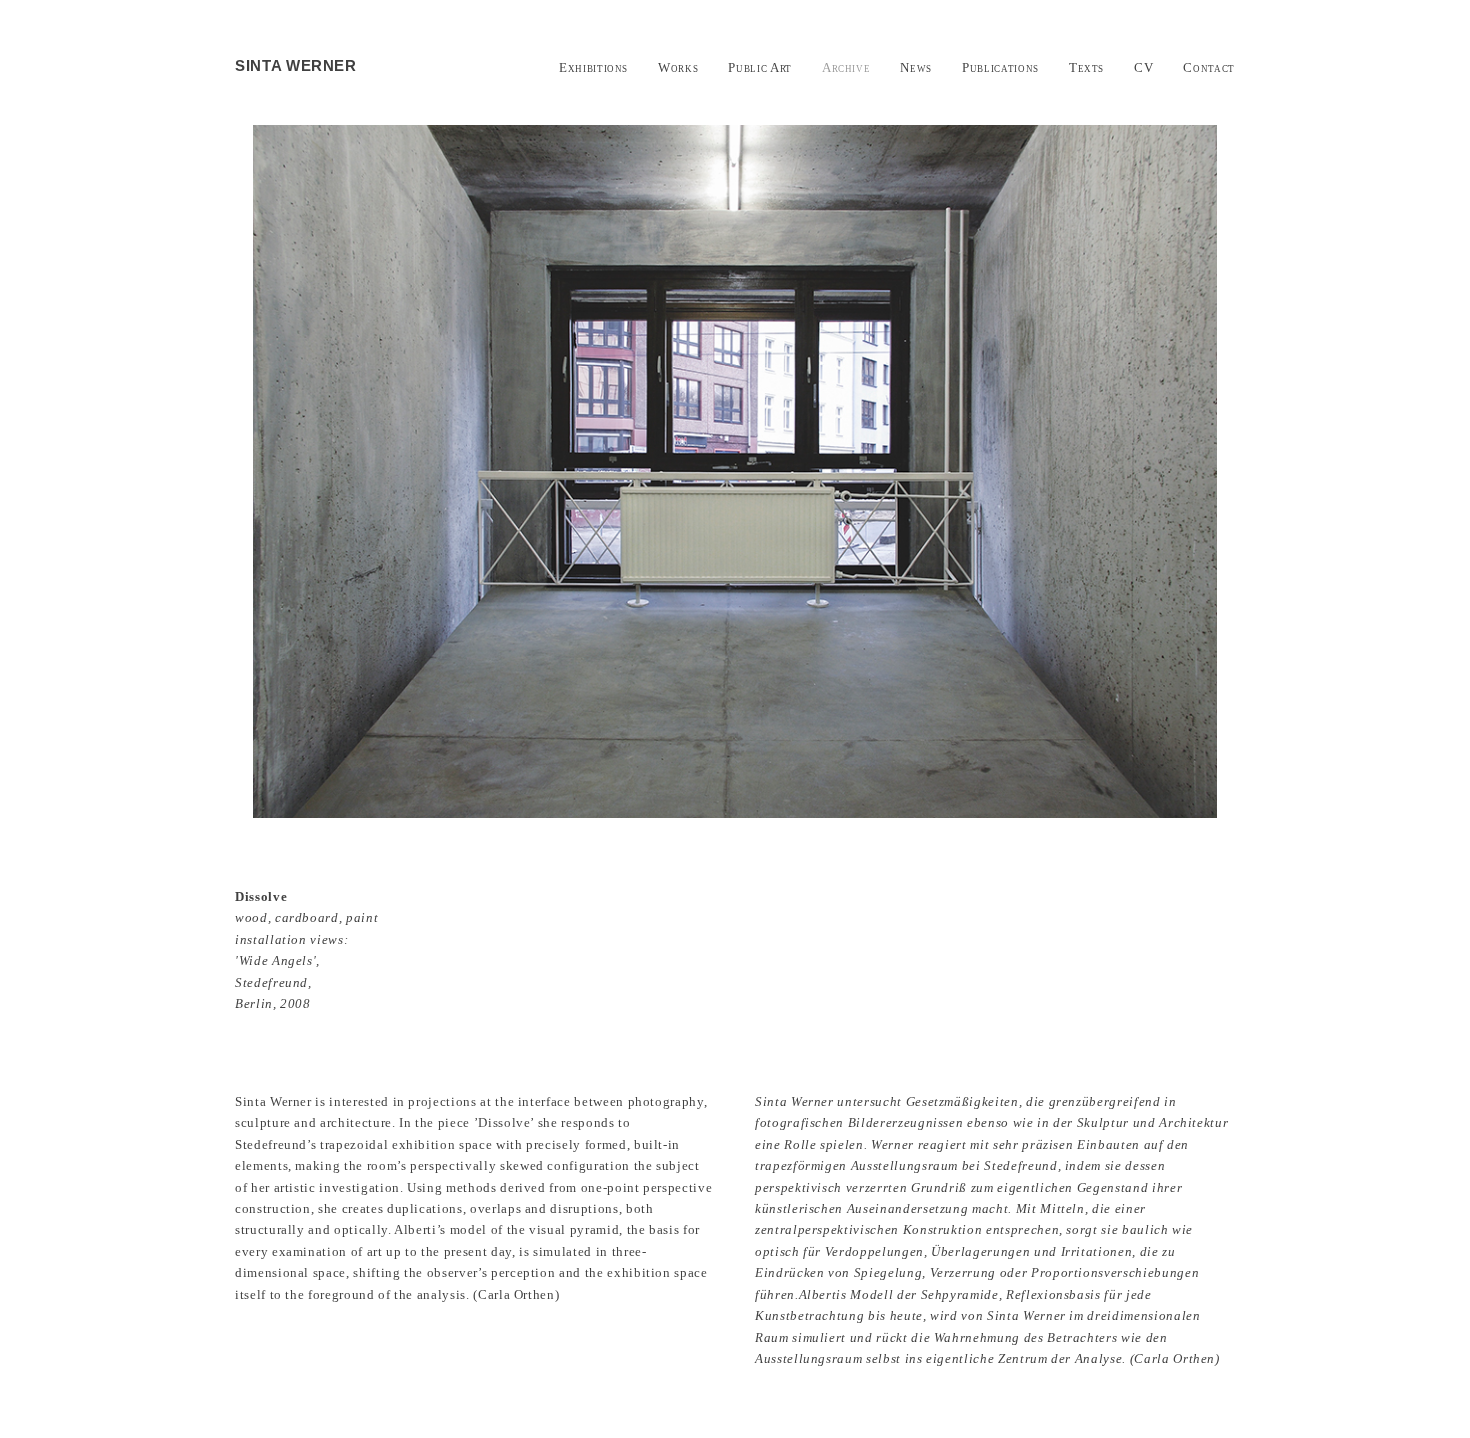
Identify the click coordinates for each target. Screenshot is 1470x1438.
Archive (846, 67)
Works (678, 67)
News (916, 67)
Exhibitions (593, 67)
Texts (1086, 67)
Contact (1209, 67)
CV (1143, 67)
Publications (1000, 67)
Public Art (760, 67)
